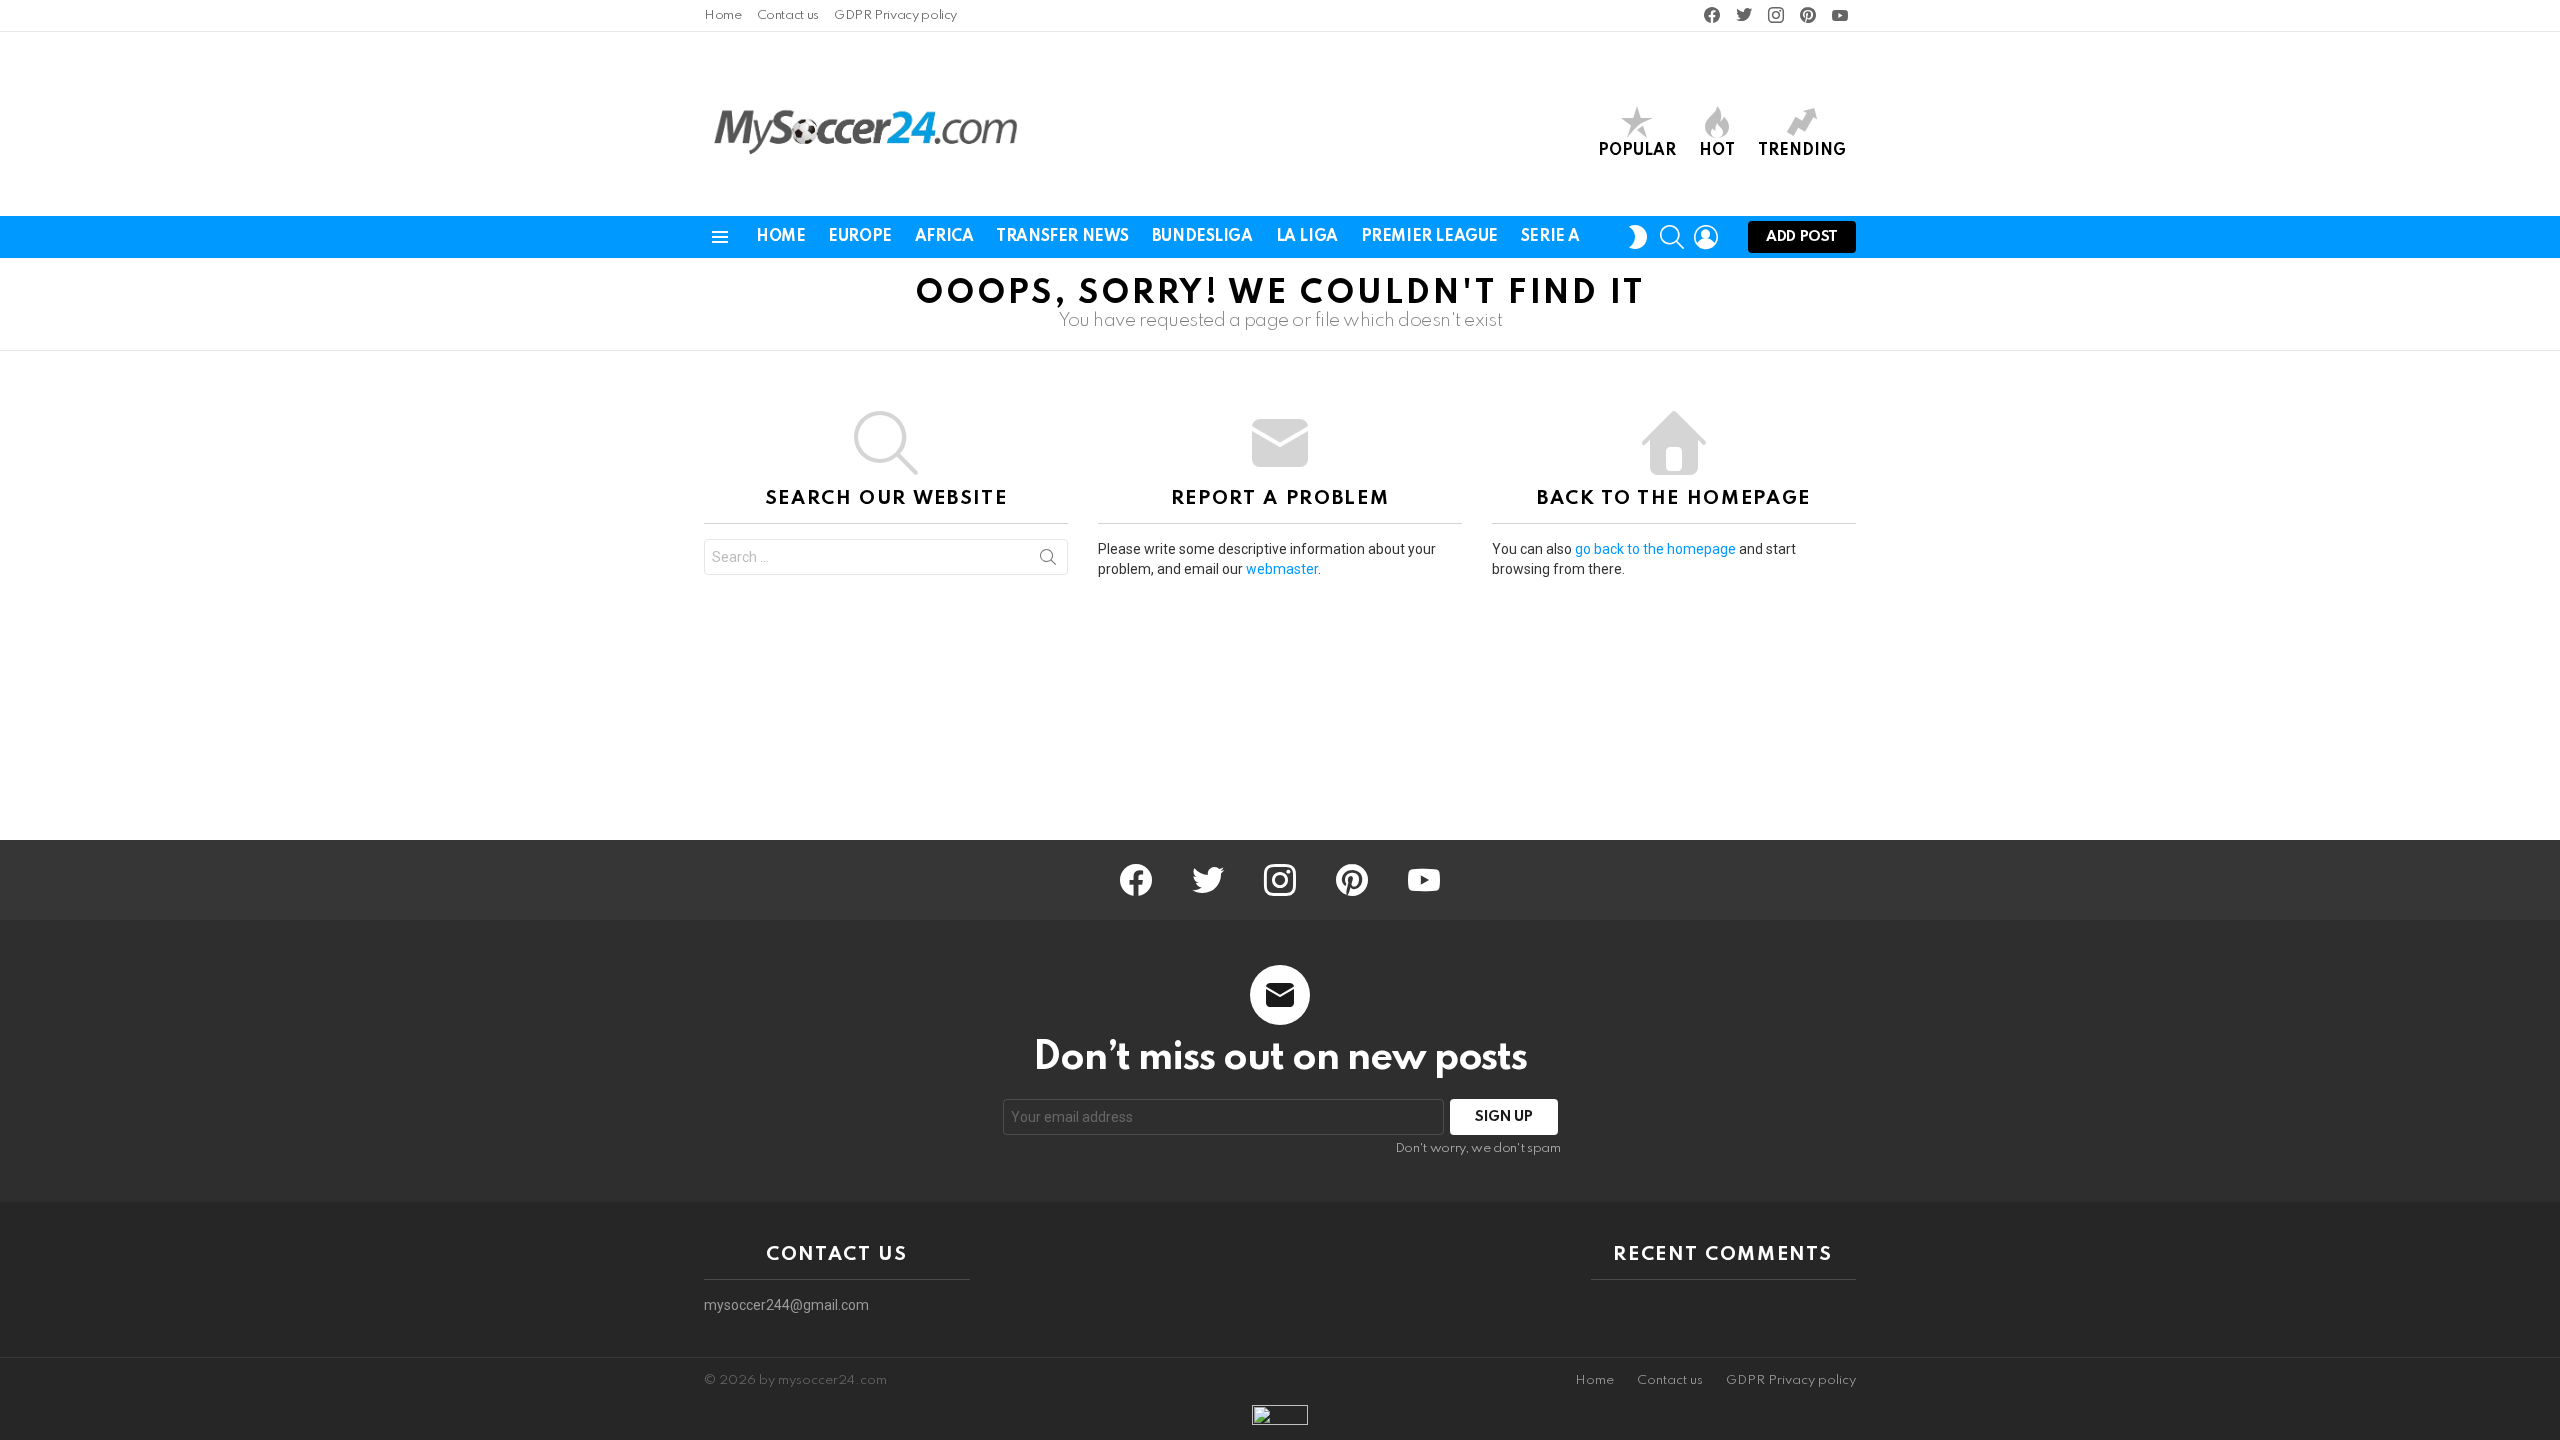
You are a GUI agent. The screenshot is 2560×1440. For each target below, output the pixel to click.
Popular (1637, 151)
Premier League (1429, 237)
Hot (1717, 151)
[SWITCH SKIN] (1638, 237)
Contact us (788, 15)
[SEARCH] (1672, 237)
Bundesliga (1202, 237)
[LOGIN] (1706, 237)
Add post (1802, 237)
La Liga (1307, 237)
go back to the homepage (1655, 549)
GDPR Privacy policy (895, 15)
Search (1048, 561)
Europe (859, 237)
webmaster (1282, 569)
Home (723, 15)
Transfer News (1062, 237)
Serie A (1550, 237)
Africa (944, 237)
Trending (1802, 151)
